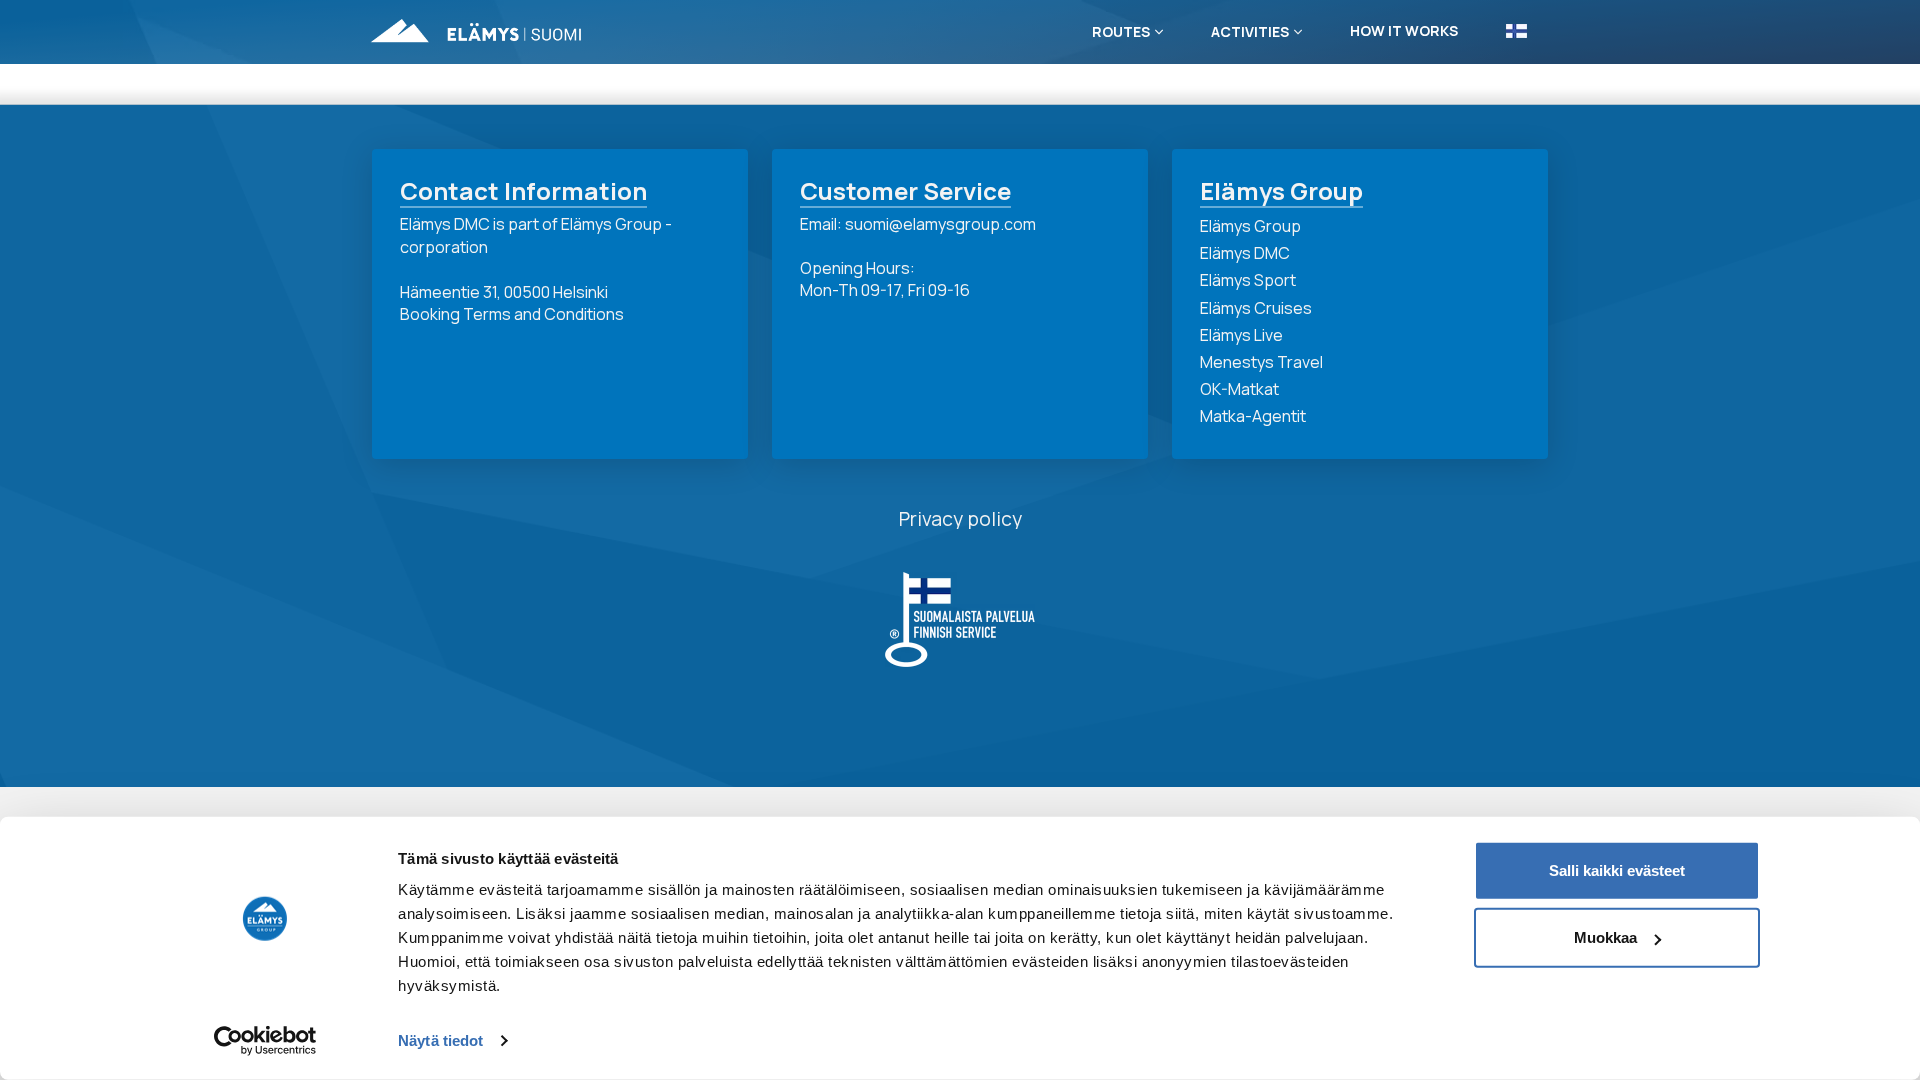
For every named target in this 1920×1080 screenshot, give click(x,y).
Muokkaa (1605, 937)
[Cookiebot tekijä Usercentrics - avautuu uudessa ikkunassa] (265, 1041)
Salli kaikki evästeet (1617, 870)
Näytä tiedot (440, 1040)
